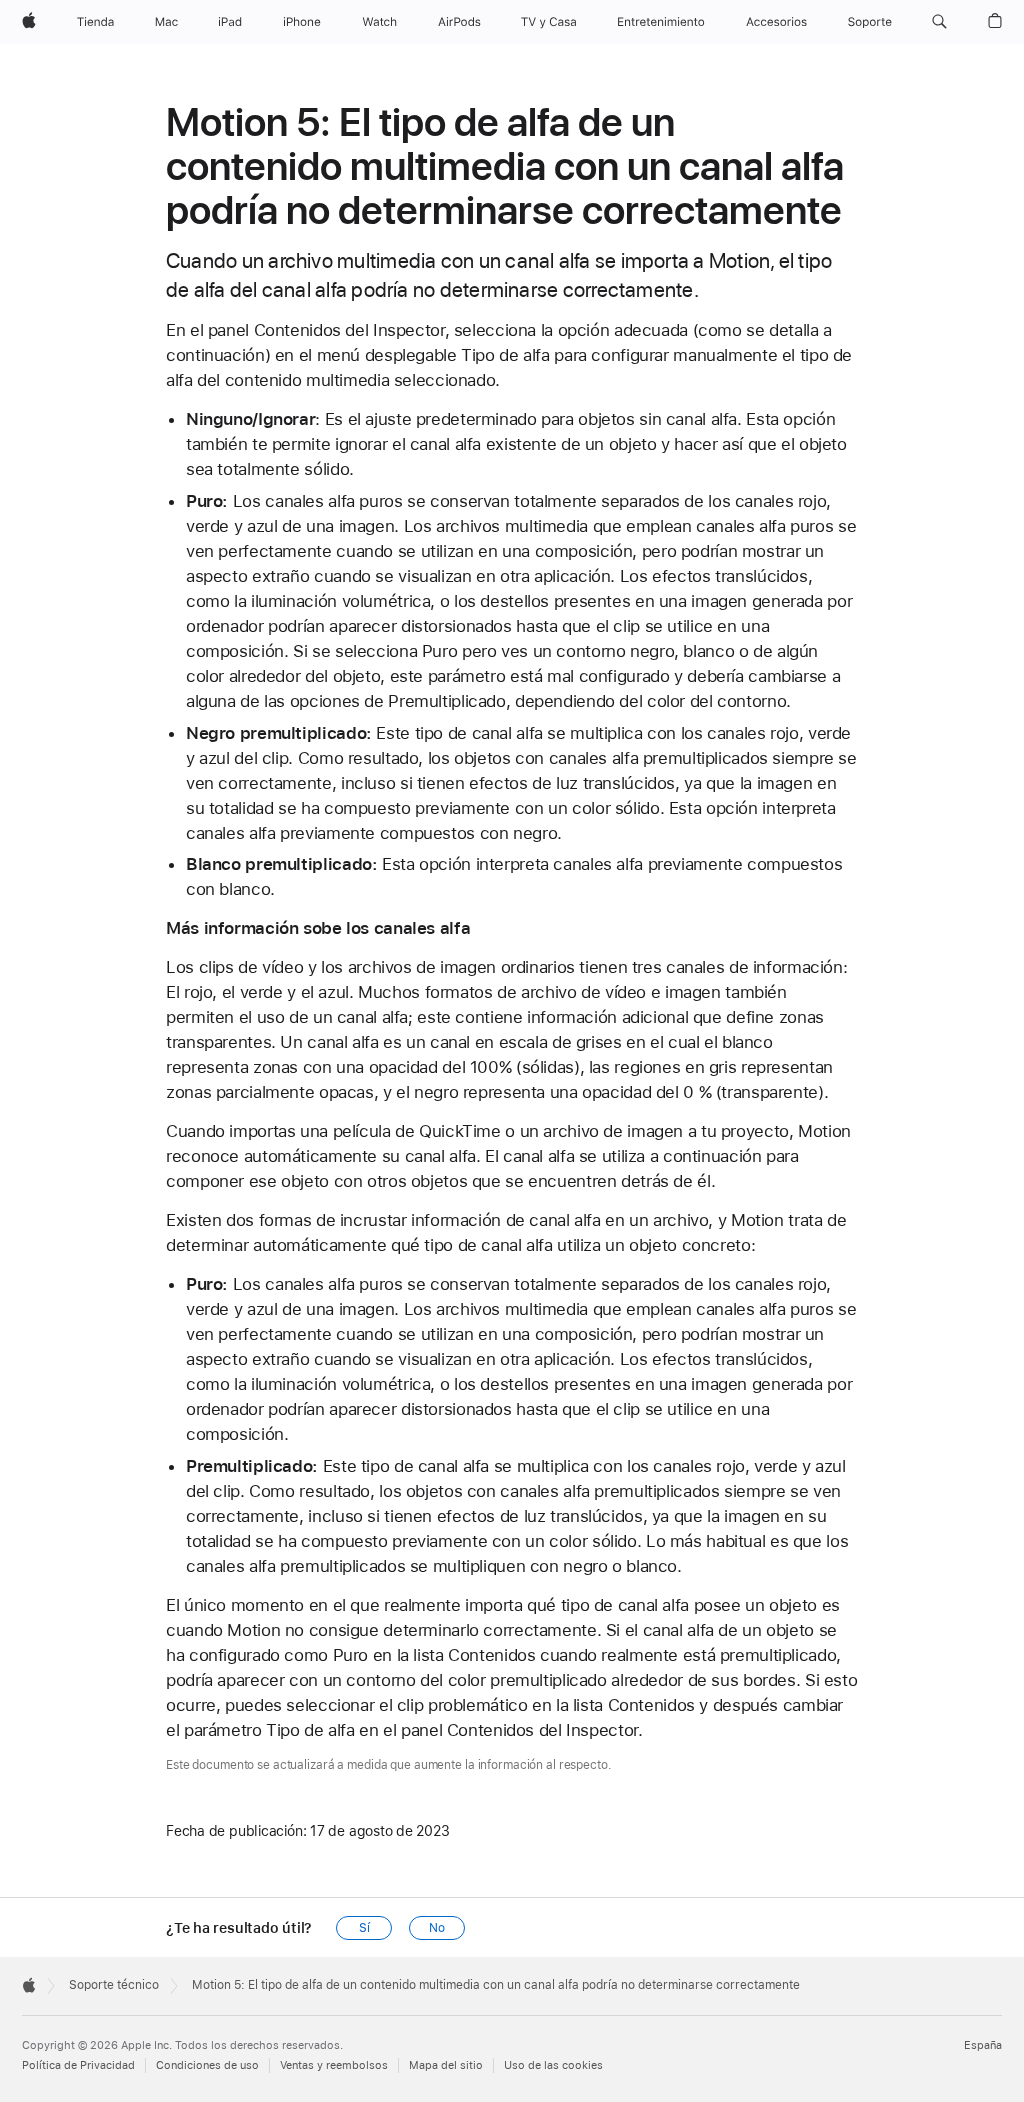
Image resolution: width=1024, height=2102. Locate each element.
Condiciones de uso (207, 2065)
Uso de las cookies (553, 2065)
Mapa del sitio (446, 2065)
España (983, 2045)
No (437, 1928)
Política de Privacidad (78, 2065)
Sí (364, 1928)
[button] (939, 22)
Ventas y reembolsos (334, 2065)
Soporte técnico (114, 1985)
